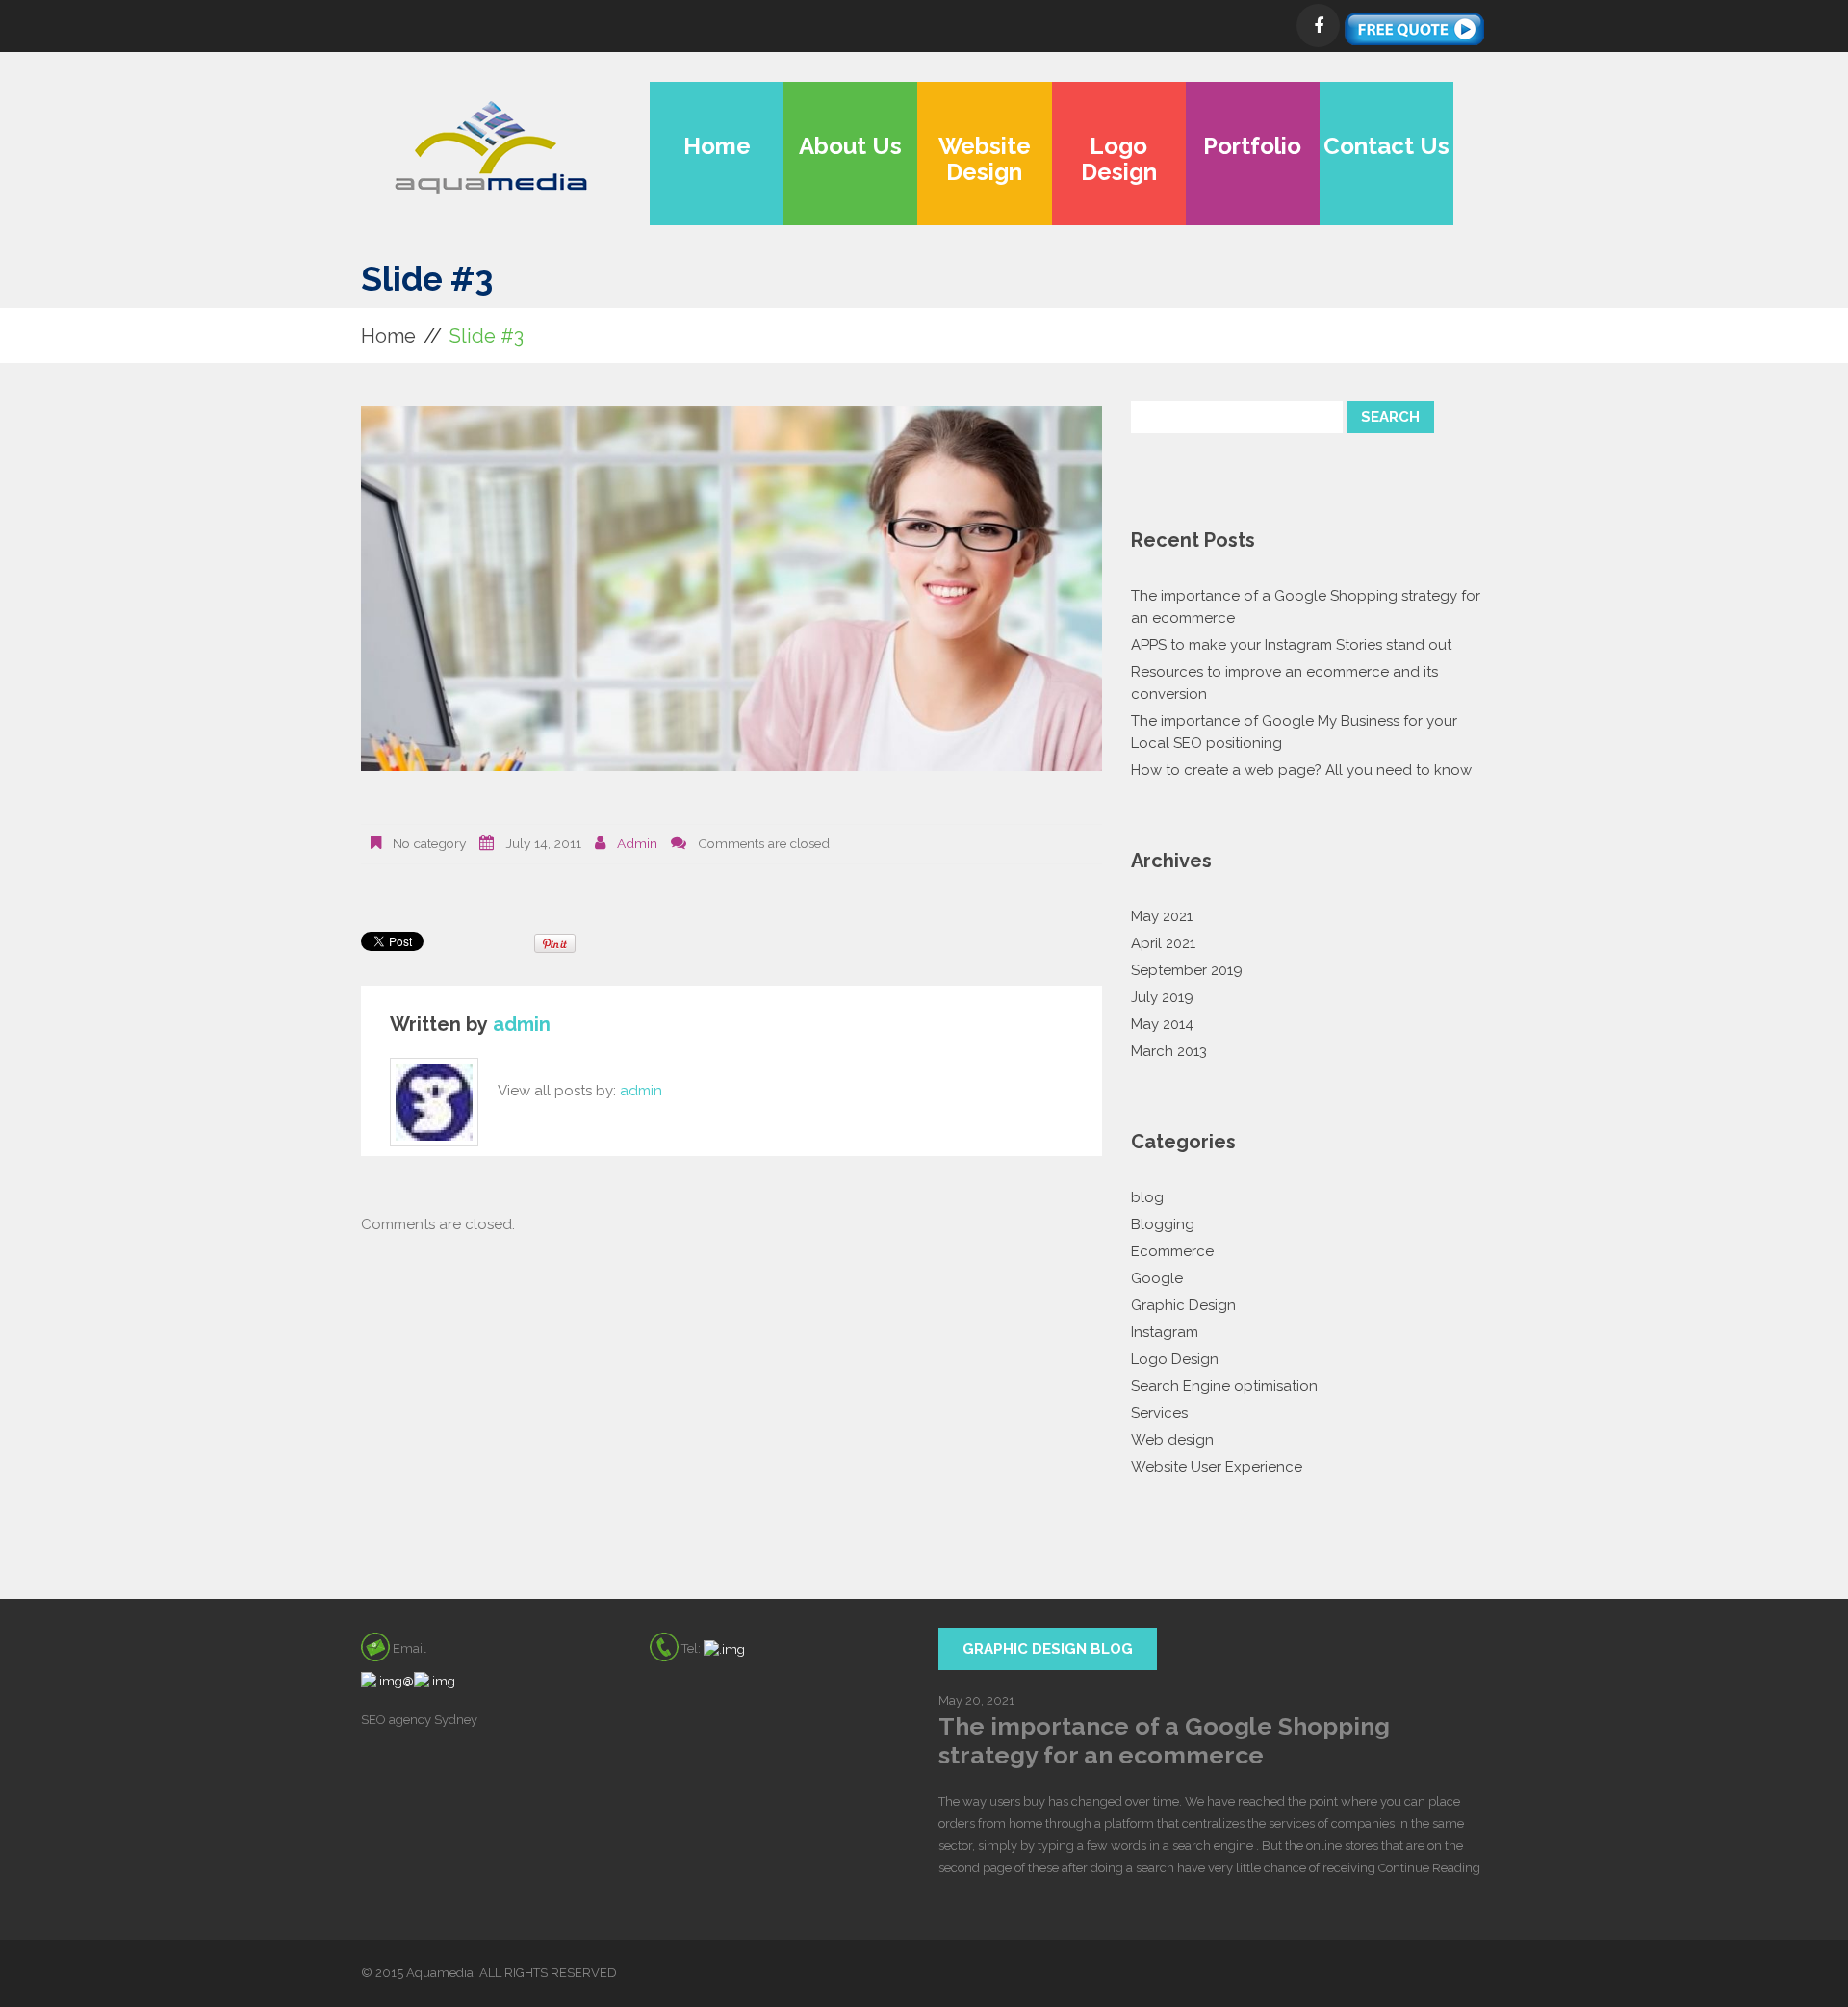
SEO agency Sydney (419, 1720)
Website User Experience (1217, 1467)
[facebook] (1318, 26)
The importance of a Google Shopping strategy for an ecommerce (1164, 1740)
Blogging (1163, 1224)
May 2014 (1162, 1024)
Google (1157, 1278)
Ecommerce (1172, 1251)
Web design (1172, 1440)
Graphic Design (1183, 1305)
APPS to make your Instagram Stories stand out (1291, 645)
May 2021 (1162, 916)
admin (637, 843)
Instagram (1165, 1332)
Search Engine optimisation (1224, 1386)
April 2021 (1163, 943)
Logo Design (1119, 159)
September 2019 (1187, 970)
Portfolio (1252, 146)
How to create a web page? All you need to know (1301, 770)
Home (717, 146)
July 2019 (1162, 997)
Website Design (985, 159)
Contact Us (1386, 146)
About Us (850, 146)
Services (1159, 1413)
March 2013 (1169, 1051)
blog (1147, 1197)
